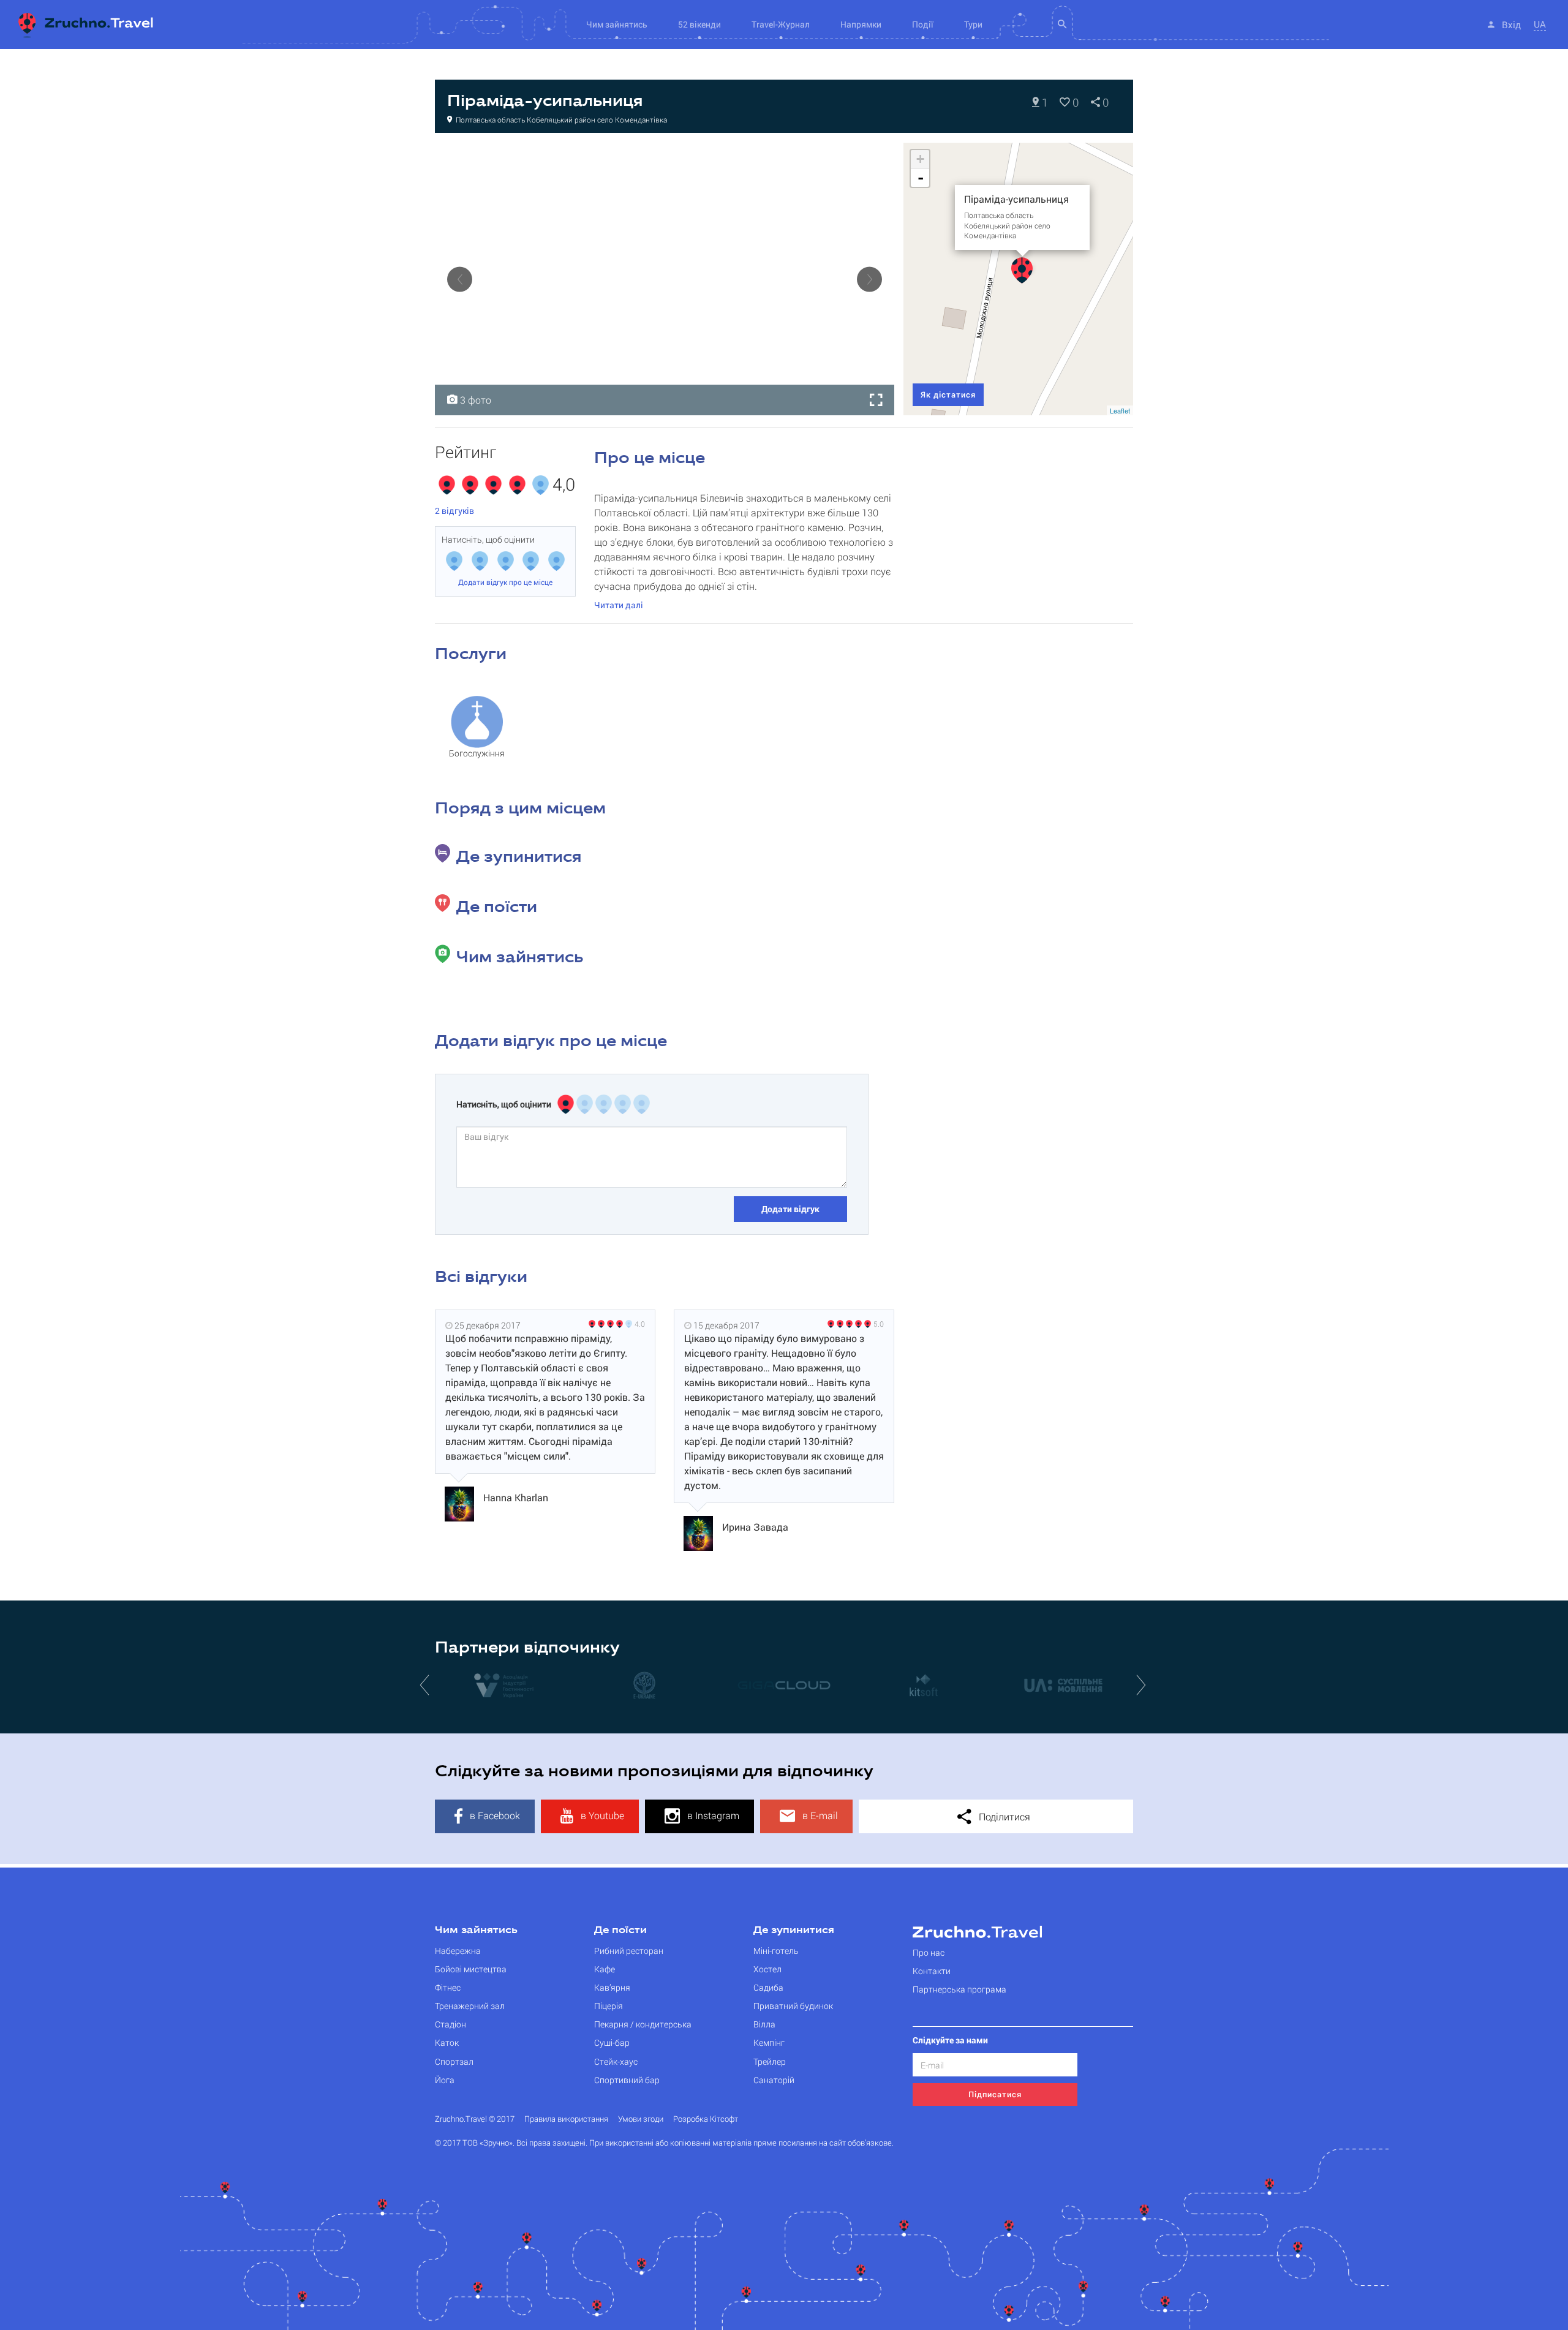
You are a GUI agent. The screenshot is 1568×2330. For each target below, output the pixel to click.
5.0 (879, 1324)
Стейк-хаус (616, 2061)
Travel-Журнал (781, 24)
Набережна (458, 1951)
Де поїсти (620, 1931)
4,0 (564, 485)
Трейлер (770, 2061)
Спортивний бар (627, 2080)
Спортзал (454, 2061)
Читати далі (619, 605)
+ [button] (920, 159)
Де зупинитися (794, 1931)
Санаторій (774, 2080)
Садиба (768, 1987)
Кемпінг (769, 2042)
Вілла (764, 2024)
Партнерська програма (959, 1989)
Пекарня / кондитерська (643, 2024)
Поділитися (1003, 1816)
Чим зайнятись (476, 1931)
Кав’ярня (612, 1987)
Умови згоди (641, 2119)
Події (923, 24)
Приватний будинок (793, 2006)
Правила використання (566, 2119)
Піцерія (609, 2006)
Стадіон (450, 2024)
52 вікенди (699, 24)
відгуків (454, 511)
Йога (445, 2080)
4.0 (640, 1324)
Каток (447, 2042)
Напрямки (861, 24)
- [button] (921, 178)
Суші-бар (612, 2042)
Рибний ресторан (629, 1951)
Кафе (605, 1969)
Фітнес (448, 1987)
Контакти (932, 1971)
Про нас (929, 1952)
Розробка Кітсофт (706, 2119)
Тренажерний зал (470, 2006)
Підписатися (995, 2094)
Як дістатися (948, 394)
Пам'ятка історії (478, 156)
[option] (665, 279)
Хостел (767, 1969)
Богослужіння (477, 753)
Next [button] (869, 279)
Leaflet (1120, 410)
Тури (973, 24)
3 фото (474, 400)
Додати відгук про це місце (505, 582)
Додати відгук (790, 1209)
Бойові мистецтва (471, 1969)
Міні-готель (776, 1951)
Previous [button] (460, 279)
